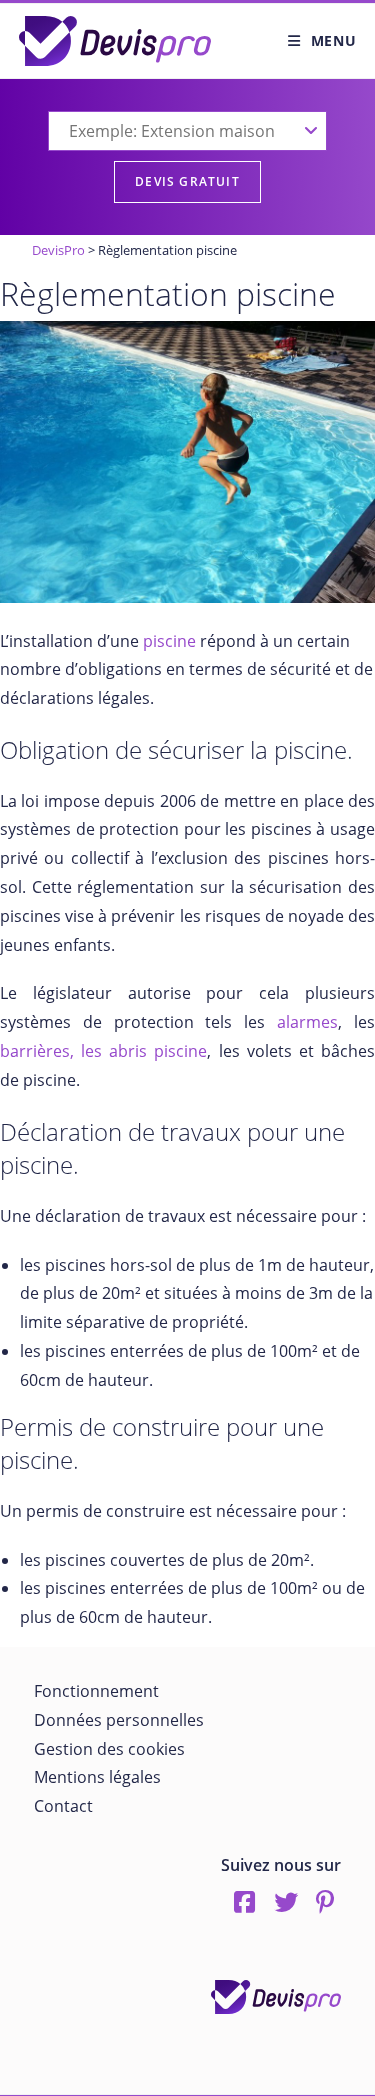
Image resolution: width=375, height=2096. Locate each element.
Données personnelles (119, 1720)
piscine (169, 641)
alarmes (307, 1022)
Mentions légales (97, 1777)
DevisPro (58, 250)
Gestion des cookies (109, 1749)
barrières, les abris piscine (103, 1051)
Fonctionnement (96, 1691)
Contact (63, 1806)
